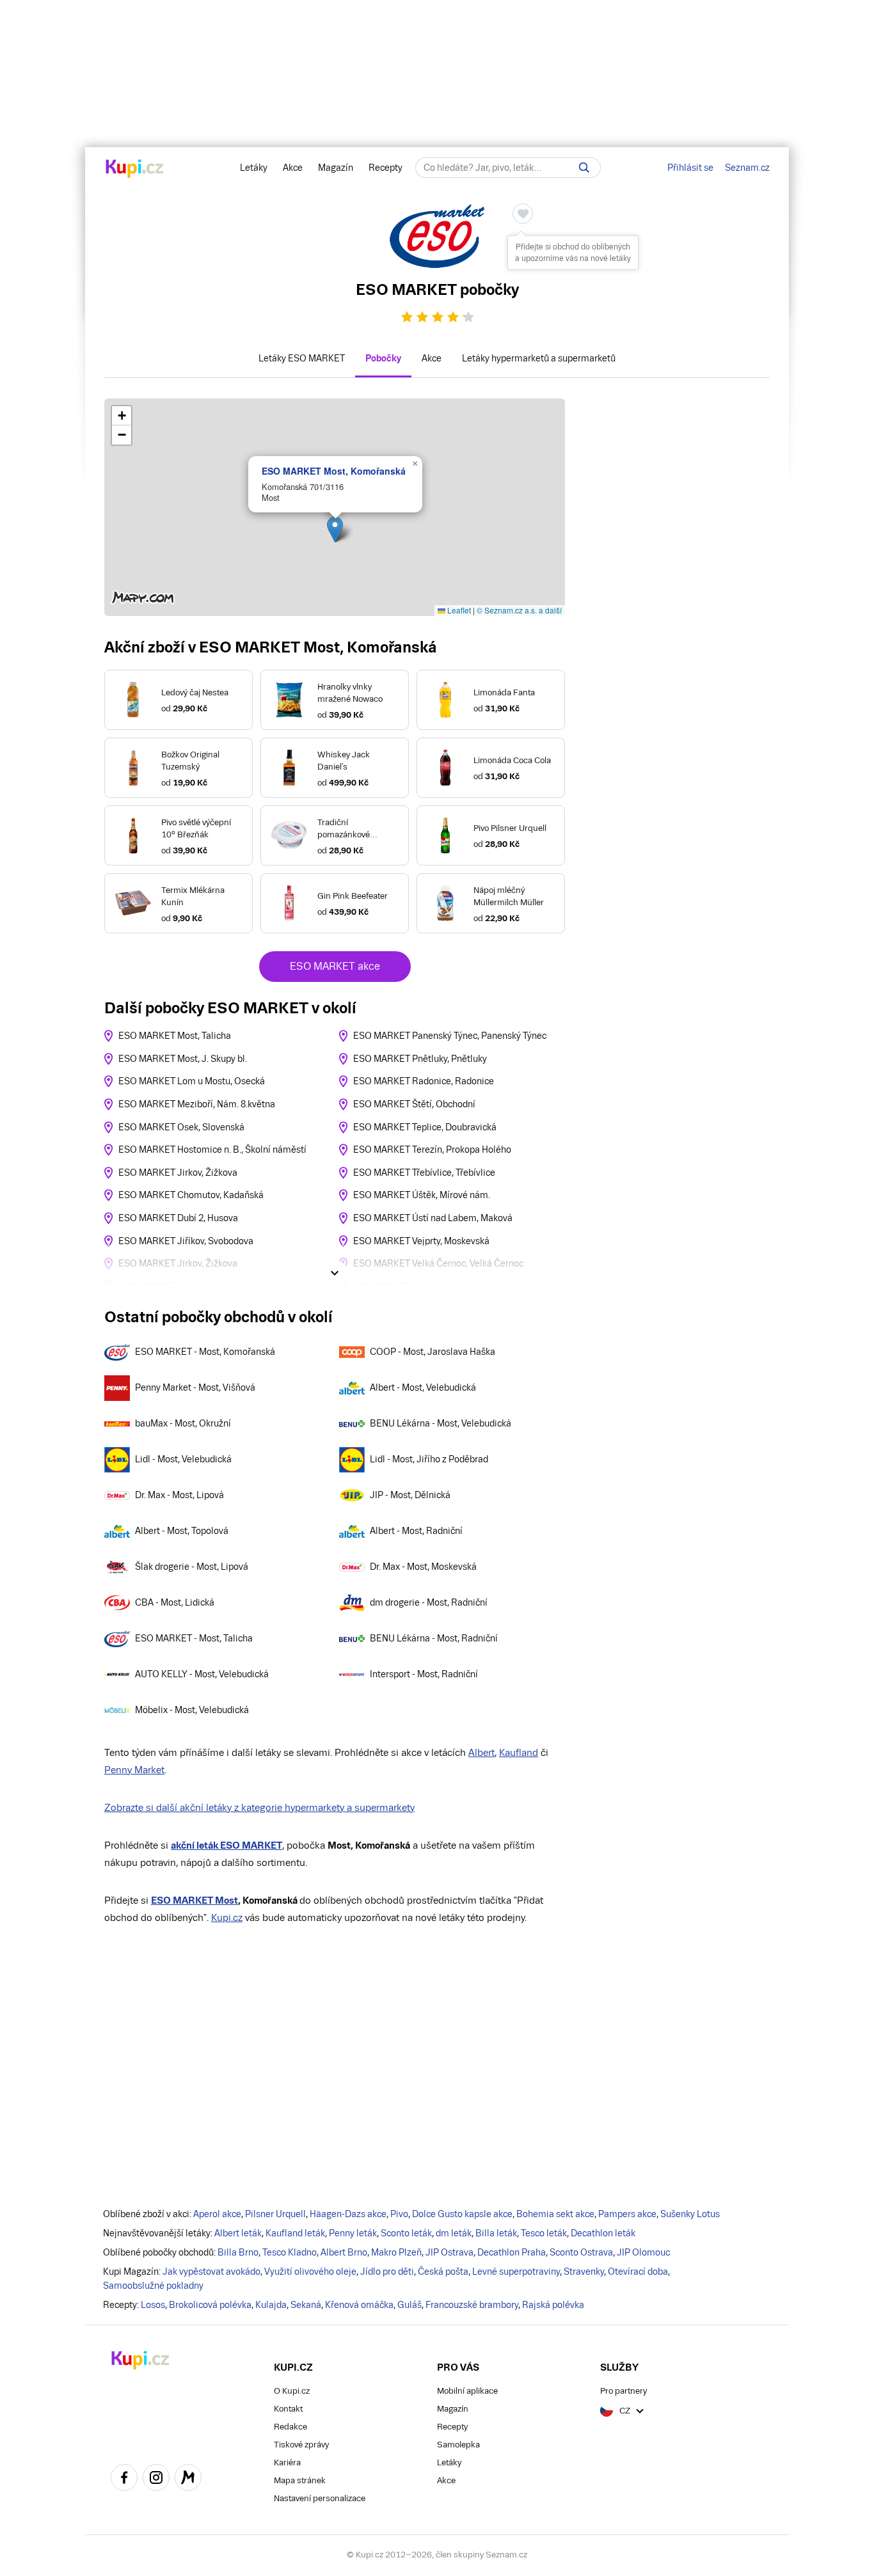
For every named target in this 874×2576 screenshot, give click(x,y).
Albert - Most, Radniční (416, 1531)
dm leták (454, 2233)
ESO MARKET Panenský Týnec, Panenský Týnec (450, 1036)
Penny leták (353, 2233)
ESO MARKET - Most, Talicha (194, 1638)
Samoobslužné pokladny (153, 2286)
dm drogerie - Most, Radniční (429, 1602)
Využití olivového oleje (310, 2272)
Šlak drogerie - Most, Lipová (192, 1567)
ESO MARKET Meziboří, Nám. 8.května (197, 1104)
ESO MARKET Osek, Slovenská (181, 1127)
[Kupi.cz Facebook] (124, 2479)
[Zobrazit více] (335, 1273)
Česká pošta (443, 2272)
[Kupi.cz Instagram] (156, 2479)
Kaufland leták (295, 2233)
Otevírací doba (638, 2272)
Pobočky (383, 358)
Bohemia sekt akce (555, 2214)
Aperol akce (217, 2214)
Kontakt (288, 2409)
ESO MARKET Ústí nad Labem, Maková (433, 1218)
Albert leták (238, 2233)
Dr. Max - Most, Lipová (179, 1495)
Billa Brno (238, 2252)
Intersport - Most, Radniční (424, 1674)
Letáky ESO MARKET (302, 358)
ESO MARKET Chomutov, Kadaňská (191, 1195)
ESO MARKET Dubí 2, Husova (178, 1218)
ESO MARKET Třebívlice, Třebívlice (424, 1173)
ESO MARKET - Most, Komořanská (205, 1352)
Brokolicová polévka (210, 2305)
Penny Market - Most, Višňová (195, 1387)
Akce (293, 168)
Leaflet (458, 610)
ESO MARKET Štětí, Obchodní (414, 1104)
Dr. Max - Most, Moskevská (423, 1567)
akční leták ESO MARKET (226, 1845)
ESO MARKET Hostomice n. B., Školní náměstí (212, 1150)
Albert (481, 1752)
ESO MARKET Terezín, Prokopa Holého (432, 1150)
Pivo (399, 2214)
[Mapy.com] (188, 2479)
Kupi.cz (227, 1917)
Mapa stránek (300, 2480)
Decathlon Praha (512, 2252)
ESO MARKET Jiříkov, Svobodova (186, 1241)
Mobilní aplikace (467, 2391)
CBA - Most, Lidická (175, 1602)
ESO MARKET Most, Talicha (175, 1036)
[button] (335, 529)
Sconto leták (406, 2233)
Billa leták (496, 2233)
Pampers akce (627, 2214)
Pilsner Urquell (275, 2214)
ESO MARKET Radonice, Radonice (424, 1081)
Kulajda (271, 2305)
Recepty (385, 168)
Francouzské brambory (472, 2305)
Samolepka (458, 2445)
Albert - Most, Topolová (182, 1531)
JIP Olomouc (643, 2252)
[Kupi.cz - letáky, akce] (135, 170)
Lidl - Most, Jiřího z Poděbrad (429, 1459)
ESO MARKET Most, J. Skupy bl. (183, 1059)
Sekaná (306, 2305)
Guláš (409, 2305)
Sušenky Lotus (690, 2214)
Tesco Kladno (290, 2252)
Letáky (254, 168)
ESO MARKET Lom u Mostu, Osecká (192, 1081)
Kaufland (519, 1752)
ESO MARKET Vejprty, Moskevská (421, 1241)
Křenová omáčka (359, 2305)
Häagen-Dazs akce (348, 2214)
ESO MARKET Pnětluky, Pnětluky (420, 1059)
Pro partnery (624, 2391)
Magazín (336, 168)
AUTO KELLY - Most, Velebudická (202, 1674)
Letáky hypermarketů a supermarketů (539, 358)
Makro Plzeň (396, 2252)
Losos (153, 2305)
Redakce (290, 2427)
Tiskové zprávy (301, 2445)
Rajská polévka (553, 2305)
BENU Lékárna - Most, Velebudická (441, 1423)
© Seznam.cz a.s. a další (519, 610)
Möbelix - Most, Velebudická (192, 1710)
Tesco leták (544, 2233)
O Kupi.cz (292, 2391)
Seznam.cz (747, 168)
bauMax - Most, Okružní (183, 1423)
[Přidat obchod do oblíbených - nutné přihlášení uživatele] (523, 214)
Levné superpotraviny (516, 2272)
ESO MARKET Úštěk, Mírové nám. (422, 1195)
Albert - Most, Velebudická (423, 1387)
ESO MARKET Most (195, 1900)
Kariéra (287, 2462)
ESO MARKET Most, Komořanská (334, 471)
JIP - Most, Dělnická (410, 1495)
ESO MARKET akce (335, 966)
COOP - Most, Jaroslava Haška (433, 1352)
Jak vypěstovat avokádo (211, 2272)
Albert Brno (344, 2252)
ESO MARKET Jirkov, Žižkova (178, 1173)
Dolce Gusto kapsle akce (462, 2214)
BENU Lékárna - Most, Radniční (434, 1638)
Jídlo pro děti (387, 2272)
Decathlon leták (603, 2233)
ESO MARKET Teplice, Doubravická (425, 1127)
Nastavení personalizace (320, 2498)
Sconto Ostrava (581, 2252)
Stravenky (584, 2272)
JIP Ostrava (449, 2252)
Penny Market (134, 1770)
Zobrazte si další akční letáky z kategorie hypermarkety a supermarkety (259, 1807)
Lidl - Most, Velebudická (183, 1459)
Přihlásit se (690, 168)
